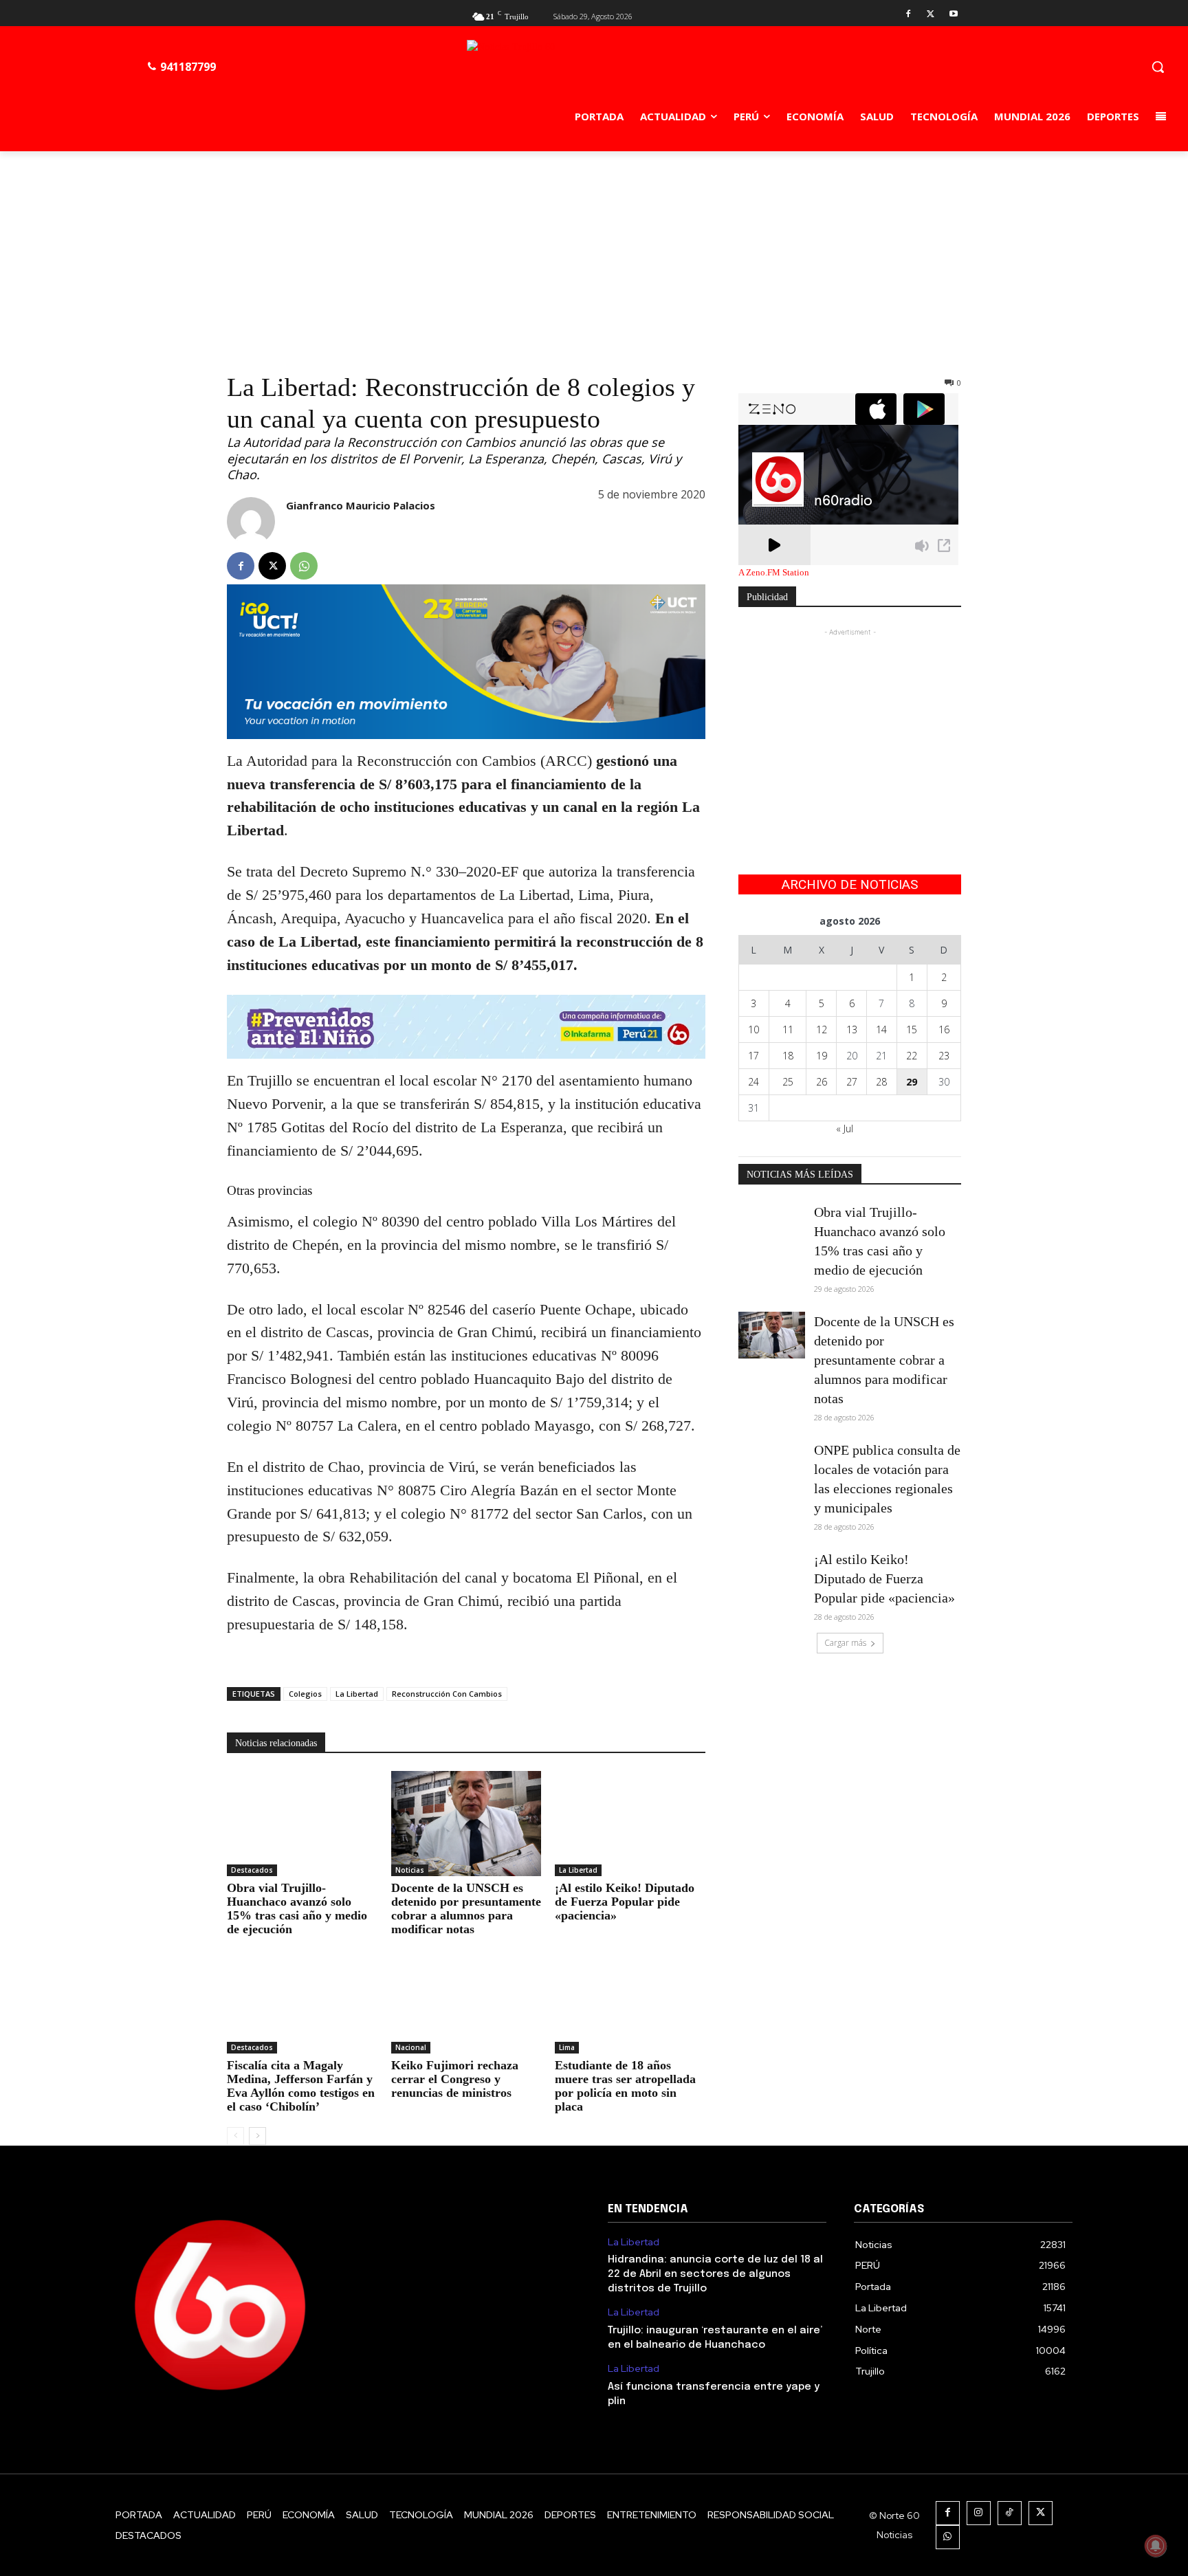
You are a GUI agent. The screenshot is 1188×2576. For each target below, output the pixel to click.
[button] (1158, 67)
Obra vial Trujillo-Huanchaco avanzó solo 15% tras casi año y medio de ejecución (297, 1908)
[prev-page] (235, 2136)
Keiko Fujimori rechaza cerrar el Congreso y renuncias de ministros (455, 2079)
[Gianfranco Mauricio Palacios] (251, 521)
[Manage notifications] (1156, 2546)
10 (753, 1030)
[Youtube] (953, 15)
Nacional (411, 2047)
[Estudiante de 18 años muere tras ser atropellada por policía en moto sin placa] (630, 2001)
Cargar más (845, 1643)
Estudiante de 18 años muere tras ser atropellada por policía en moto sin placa (625, 2086)
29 (912, 1082)
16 (944, 1030)
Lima (567, 2047)
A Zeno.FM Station (774, 573)
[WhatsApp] (304, 566)
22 (912, 1056)
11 (788, 1030)
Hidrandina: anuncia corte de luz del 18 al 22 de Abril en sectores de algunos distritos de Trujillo (715, 2274)
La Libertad (357, 1694)
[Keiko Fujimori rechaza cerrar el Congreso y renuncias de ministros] (466, 2001)
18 (788, 1056)
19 (822, 1056)
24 (753, 1082)
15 (912, 1030)
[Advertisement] (594, 254)
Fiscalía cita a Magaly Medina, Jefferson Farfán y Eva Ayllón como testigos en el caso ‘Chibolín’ (301, 2086)
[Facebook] (909, 15)
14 (881, 1030)
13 (852, 1030)
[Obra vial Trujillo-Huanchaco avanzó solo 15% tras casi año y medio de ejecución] (302, 1824)
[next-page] (257, 2136)
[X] (931, 15)
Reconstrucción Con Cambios (447, 1694)
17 (753, 1056)
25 (788, 1082)
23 (944, 1056)
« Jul (845, 1129)
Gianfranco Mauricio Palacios (361, 505)
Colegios (305, 1694)
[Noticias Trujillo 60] (621, 70)
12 (822, 1030)
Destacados (252, 1870)
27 (852, 1082)
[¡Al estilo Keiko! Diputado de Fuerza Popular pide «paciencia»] (630, 1824)
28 (881, 1082)
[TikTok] (1010, 2513)
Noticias (410, 1870)
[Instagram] (979, 2513)
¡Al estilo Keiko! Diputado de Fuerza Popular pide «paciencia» (625, 1902)
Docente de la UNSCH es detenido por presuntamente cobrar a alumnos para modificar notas (466, 1908)
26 (822, 1082)
